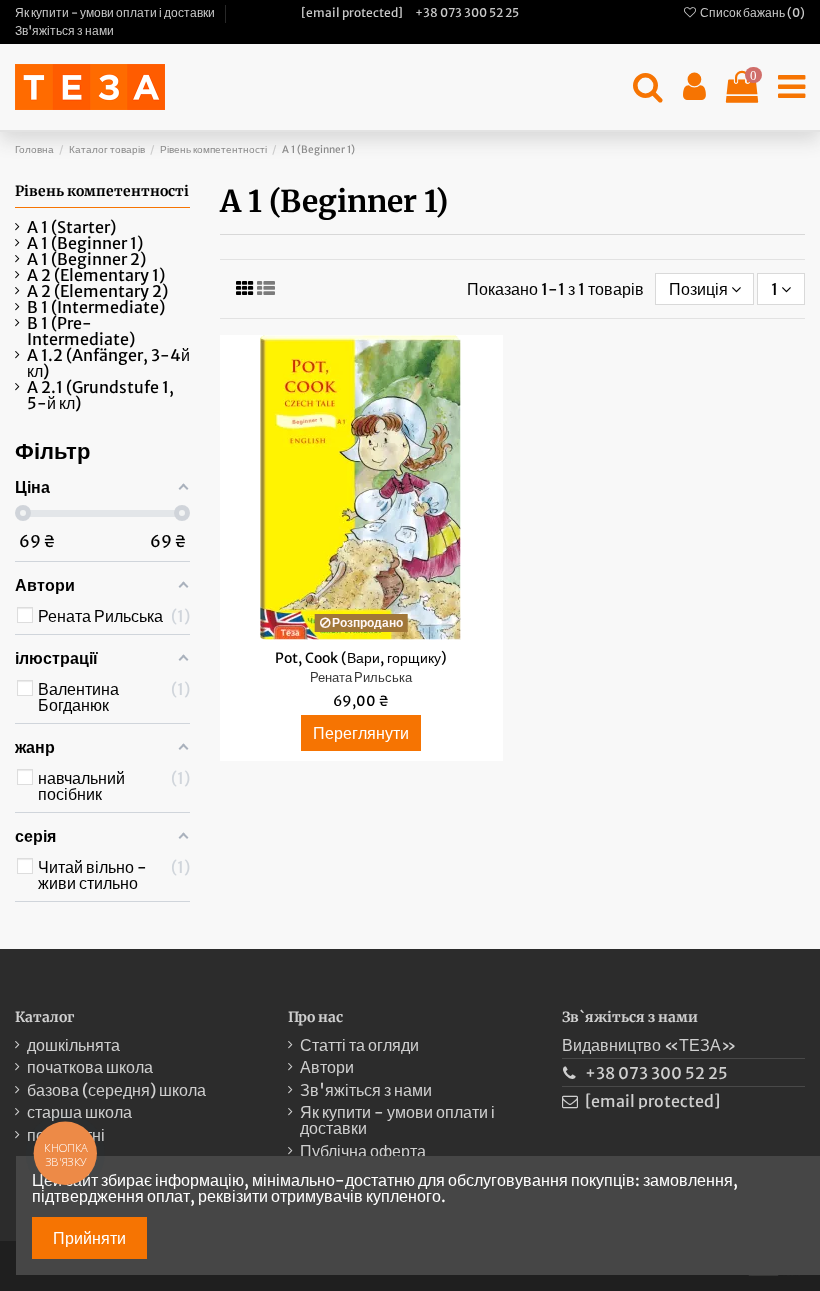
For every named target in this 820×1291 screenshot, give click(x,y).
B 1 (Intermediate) (96, 307)
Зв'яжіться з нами (64, 30)
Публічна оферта (363, 1151)
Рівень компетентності (102, 191)
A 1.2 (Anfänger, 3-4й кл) (108, 363)
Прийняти (89, 1238)
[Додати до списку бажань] (345, 632)
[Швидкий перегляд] (377, 632)
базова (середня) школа (116, 1090)
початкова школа (90, 1067)
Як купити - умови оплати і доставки (116, 12)
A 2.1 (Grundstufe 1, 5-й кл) (100, 395)
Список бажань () (751, 12)
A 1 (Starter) (71, 227)
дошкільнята (73, 1045)
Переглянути (361, 733)
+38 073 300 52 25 (467, 12)
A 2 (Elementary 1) (96, 275)
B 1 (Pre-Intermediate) (81, 331)
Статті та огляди (359, 1045)
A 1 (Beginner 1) (85, 243)
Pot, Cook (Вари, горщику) (361, 658)
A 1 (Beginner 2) (86, 259)
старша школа (79, 1112)
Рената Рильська (361, 677)
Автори (327, 1067)
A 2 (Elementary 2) (97, 291)
